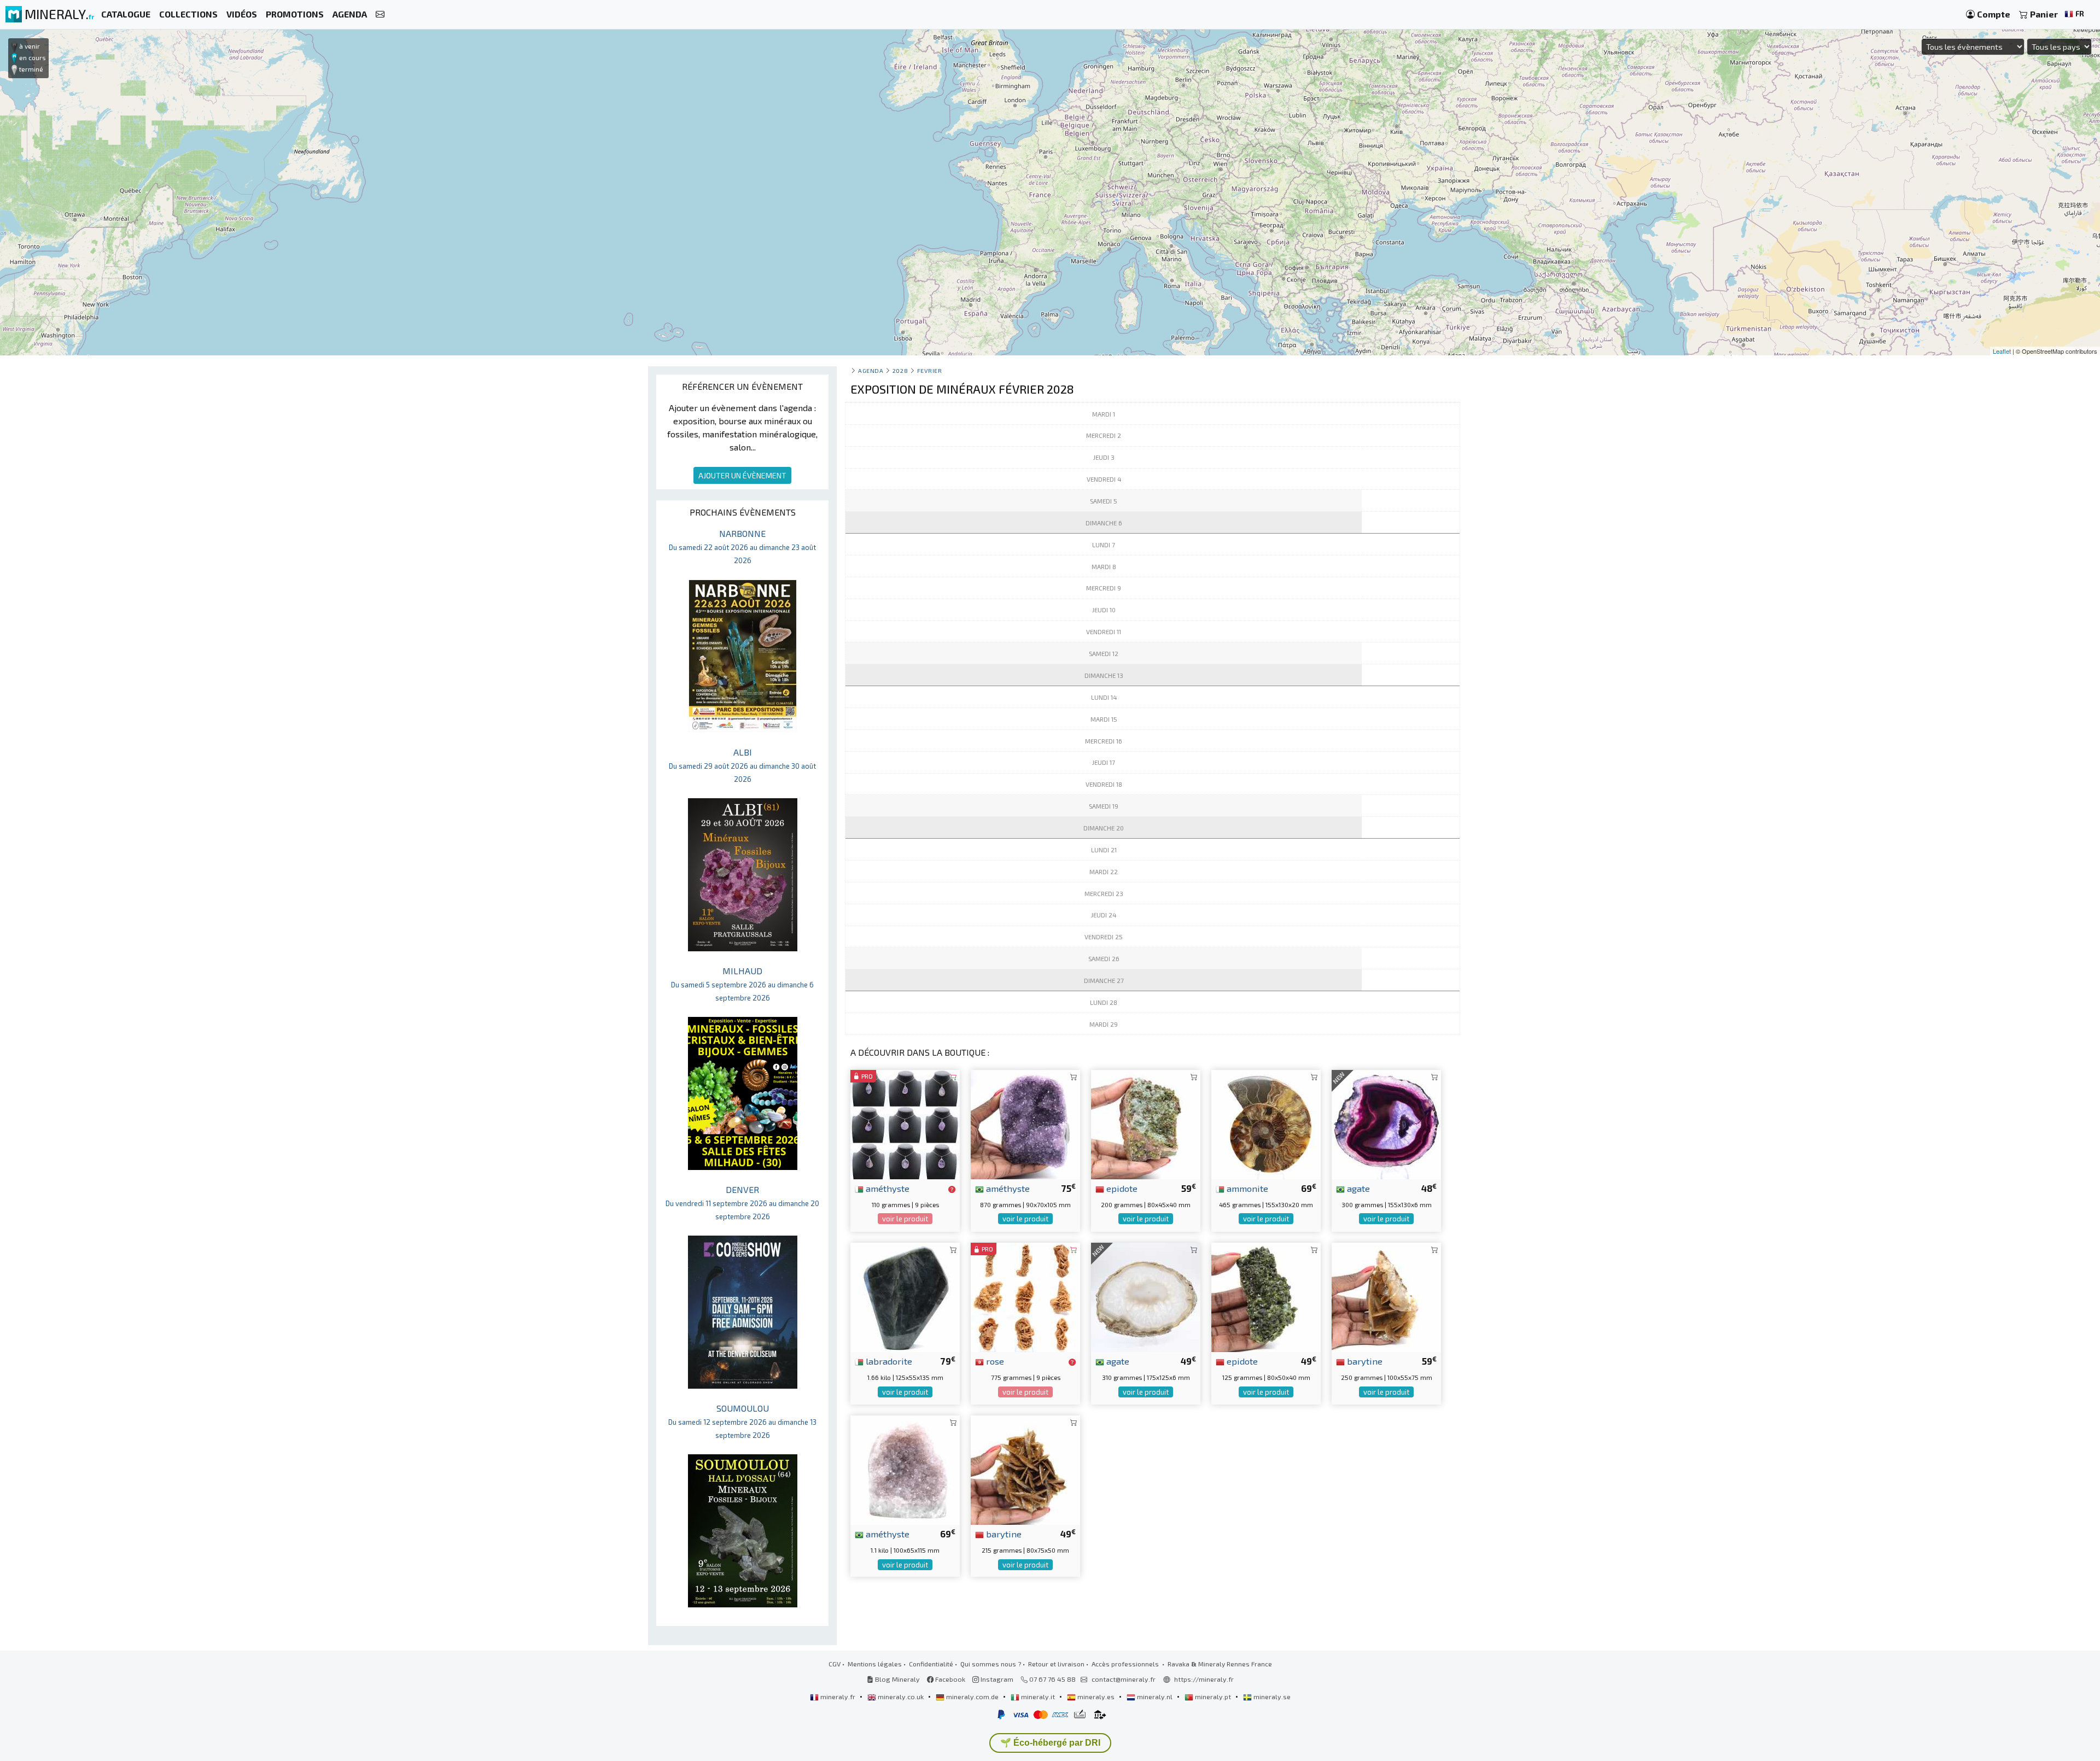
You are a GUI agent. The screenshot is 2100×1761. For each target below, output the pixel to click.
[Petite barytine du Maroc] (1025, 1469)
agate (1357, 1188)
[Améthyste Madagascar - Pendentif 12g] (905, 1123)
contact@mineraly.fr (1124, 1679)
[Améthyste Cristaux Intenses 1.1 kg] (905, 1469)
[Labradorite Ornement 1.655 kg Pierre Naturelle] (905, 1296)
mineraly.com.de (972, 1696)
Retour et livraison (1056, 1664)
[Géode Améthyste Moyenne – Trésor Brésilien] (1025, 1123)
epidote (1121, 1188)
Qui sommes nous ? (991, 1664)
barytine (1364, 1361)
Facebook (949, 1679)
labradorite (888, 1361)
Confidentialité (931, 1664)
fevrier (930, 370)
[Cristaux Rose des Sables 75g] (1025, 1296)
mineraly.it (1038, 1696)
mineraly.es (1096, 1696)
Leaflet (2002, 351)
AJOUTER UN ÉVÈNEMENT (742, 475)
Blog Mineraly (897, 1679)
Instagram (996, 1679)
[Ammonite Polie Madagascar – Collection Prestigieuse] (1266, 1123)
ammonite (1246, 1188)
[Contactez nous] (380, 14)
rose (994, 1361)
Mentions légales (875, 1664)
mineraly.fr (838, 1696)
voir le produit (905, 1219)
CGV (835, 1664)
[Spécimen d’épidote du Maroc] (1146, 1123)
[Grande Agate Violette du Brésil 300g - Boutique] (1386, 1123)
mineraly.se (1271, 1696)
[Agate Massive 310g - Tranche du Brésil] (1146, 1296)
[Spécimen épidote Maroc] (1266, 1296)
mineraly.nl (1155, 1696)
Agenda (871, 370)
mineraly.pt (1213, 1696)
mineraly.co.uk (901, 1696)
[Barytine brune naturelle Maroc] (1386, 1296)
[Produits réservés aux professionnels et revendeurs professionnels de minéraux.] (952, 1189)
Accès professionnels (1126, 1664)
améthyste (886, 1188)
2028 (900, 370)
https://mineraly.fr (1204, 1679)
